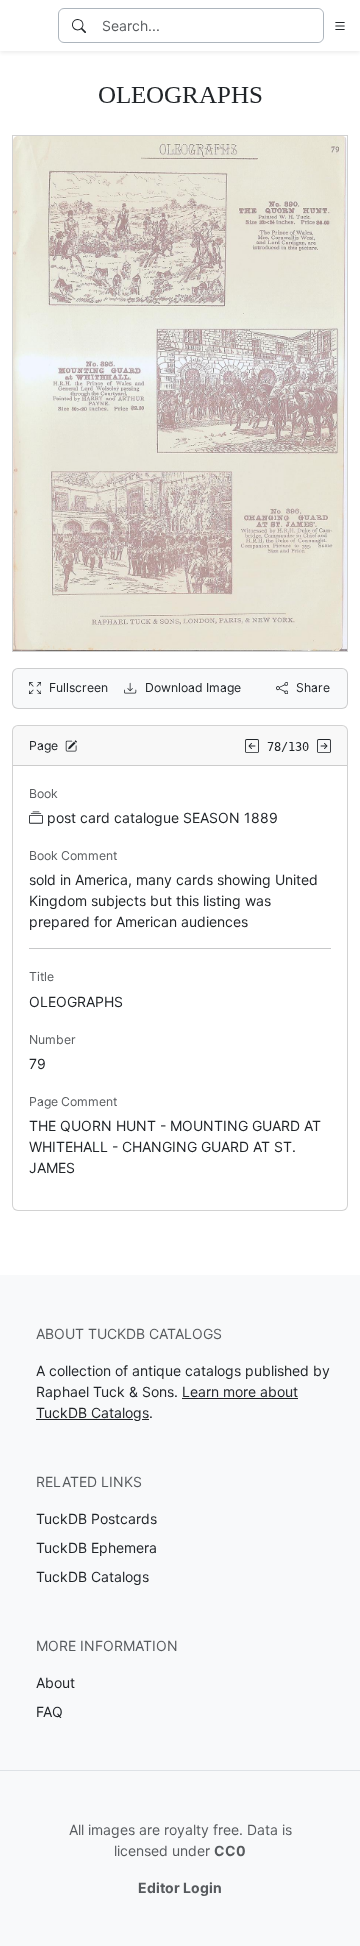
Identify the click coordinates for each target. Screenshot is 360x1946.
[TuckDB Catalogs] (27, 26)
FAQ (49, 1711)
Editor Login (180, 1887)
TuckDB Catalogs (92, 1576)
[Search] (79, 25)
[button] (336, 25)
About (55, 1682)
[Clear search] (310, 25)
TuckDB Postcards (96, 1518)
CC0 (230, 1850)
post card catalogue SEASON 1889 (162, 817)
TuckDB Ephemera (96, 1547)
